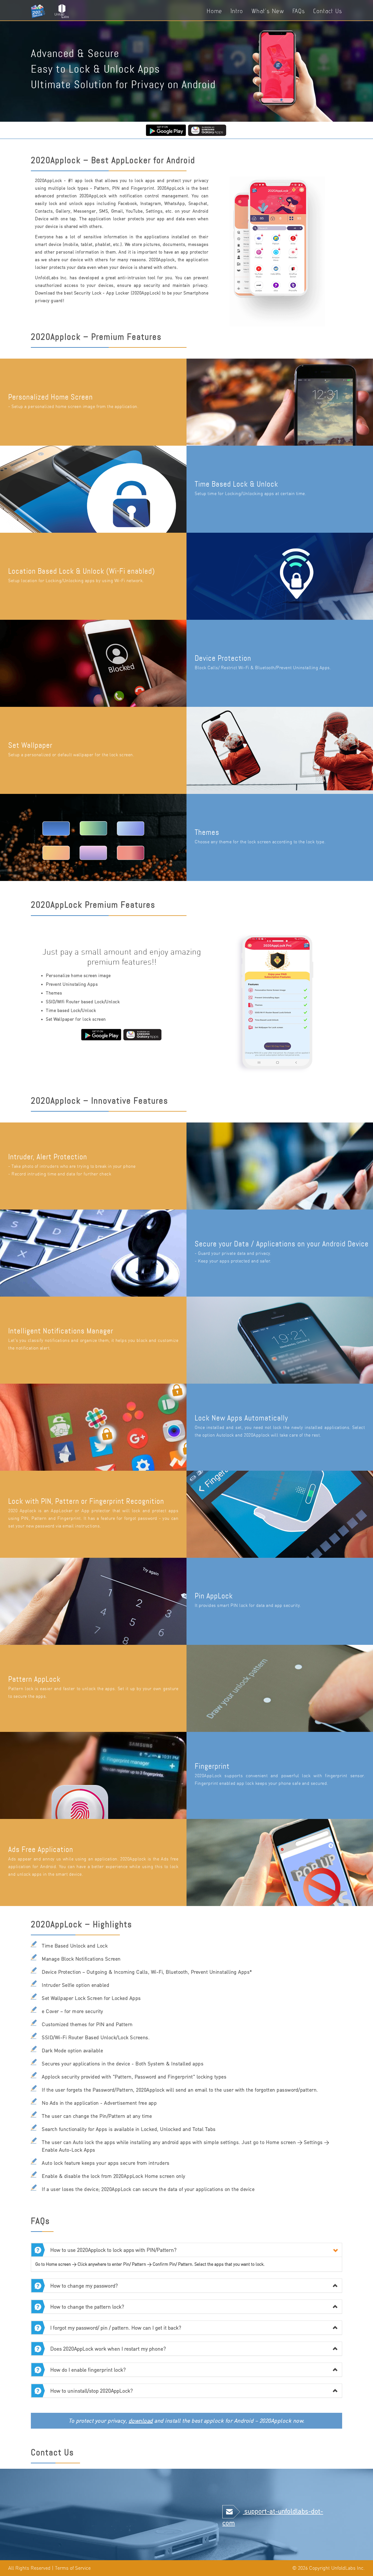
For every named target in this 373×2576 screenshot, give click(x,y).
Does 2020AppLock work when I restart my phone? (108, 2349)
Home (214, 11)
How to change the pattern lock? (87, 2307)
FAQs (299, 11)
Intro (237, 11)
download (141, 2421)
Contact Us (328, 11)
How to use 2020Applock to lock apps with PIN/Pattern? (113, 2250)
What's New (268, 11)
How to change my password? (84, 2286)
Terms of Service (73, 2568)
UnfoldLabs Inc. (348, 2568)
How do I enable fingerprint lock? (88, 2370)
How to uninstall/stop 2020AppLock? (91, 2391)
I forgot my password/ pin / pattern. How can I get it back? (116, 2328)
